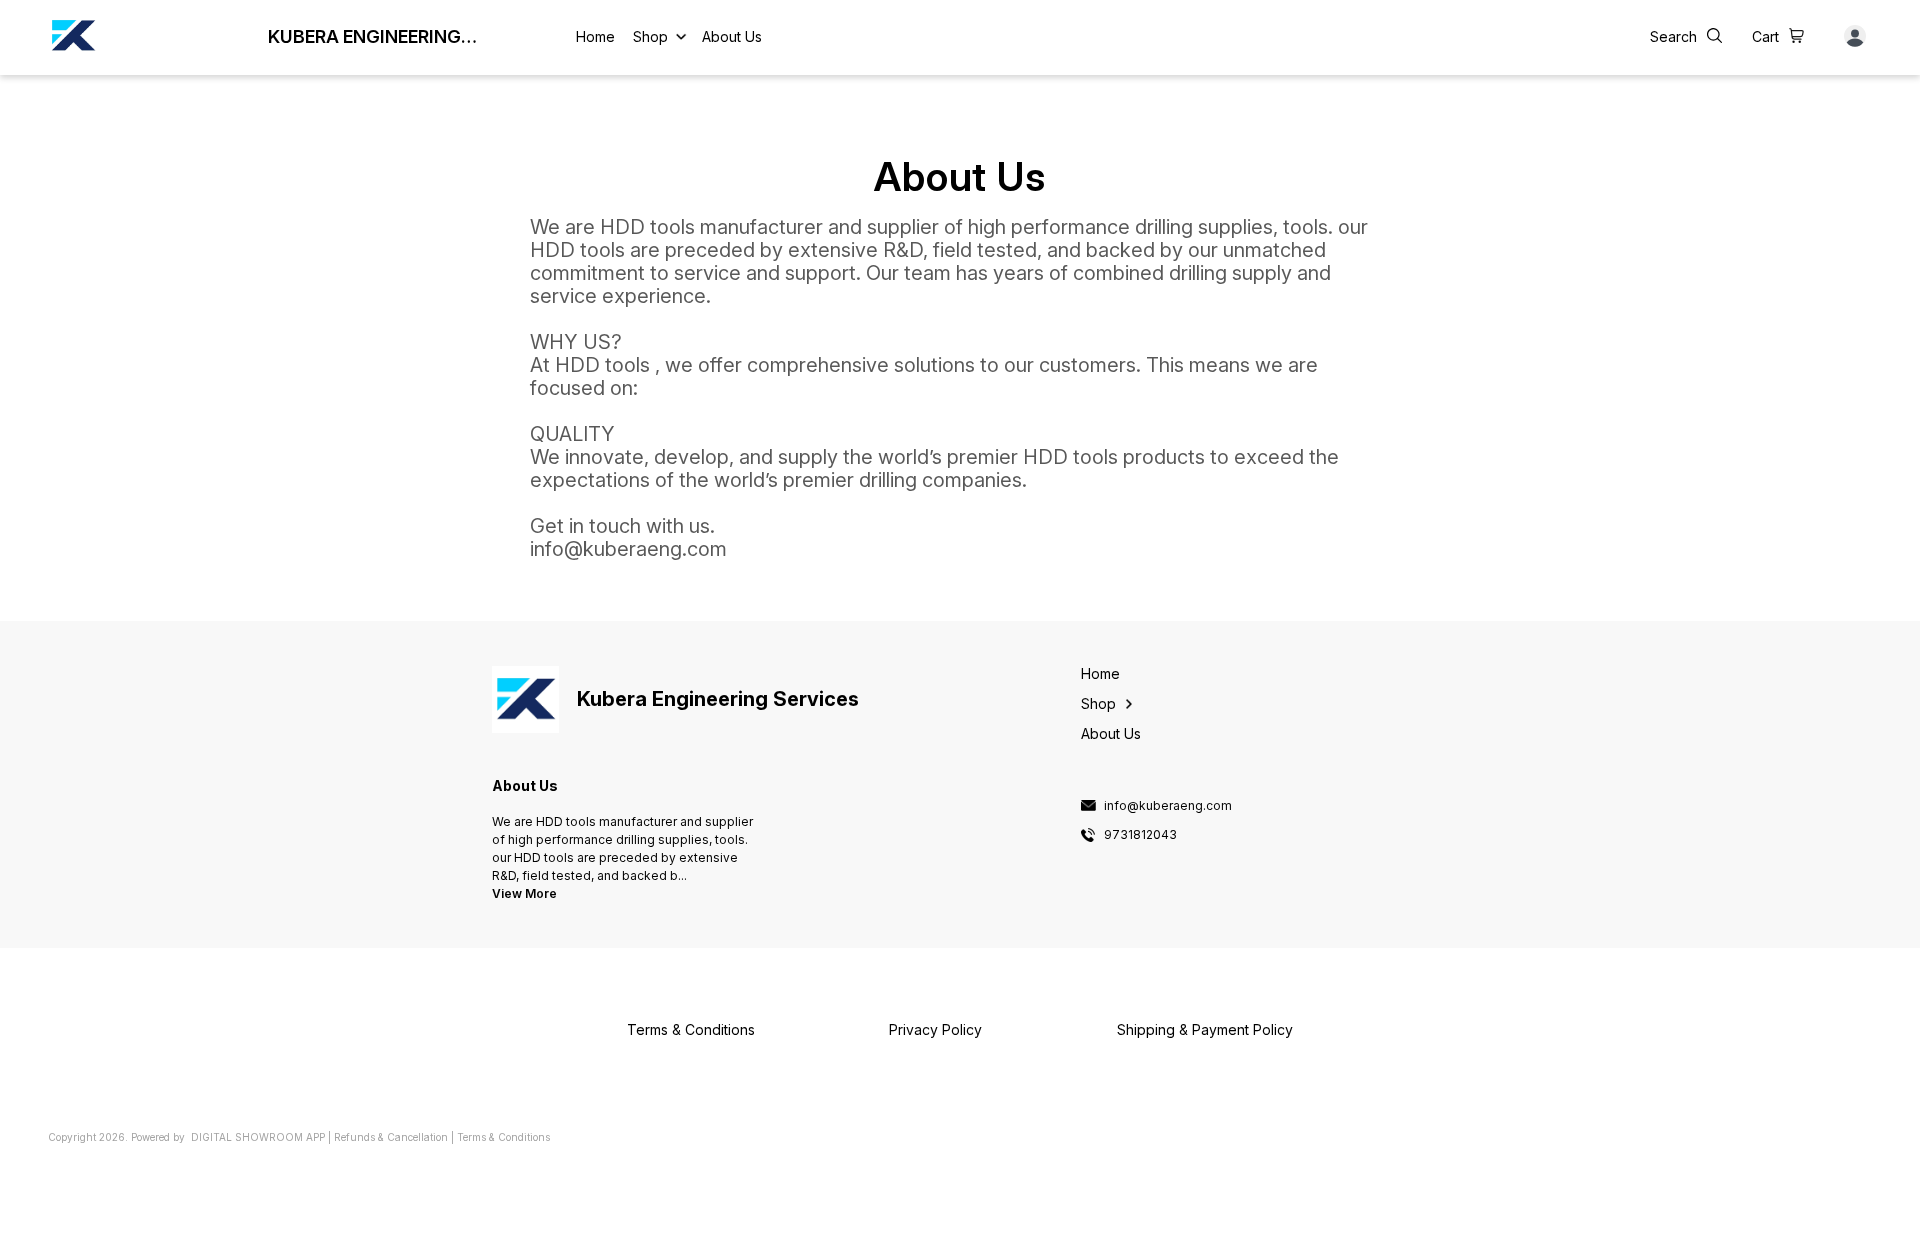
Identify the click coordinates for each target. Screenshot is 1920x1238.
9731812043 (1140, 835)
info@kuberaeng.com (1168, 806)
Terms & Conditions (503, 1137)
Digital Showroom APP (258, 1137)
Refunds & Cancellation (391, 1137)
